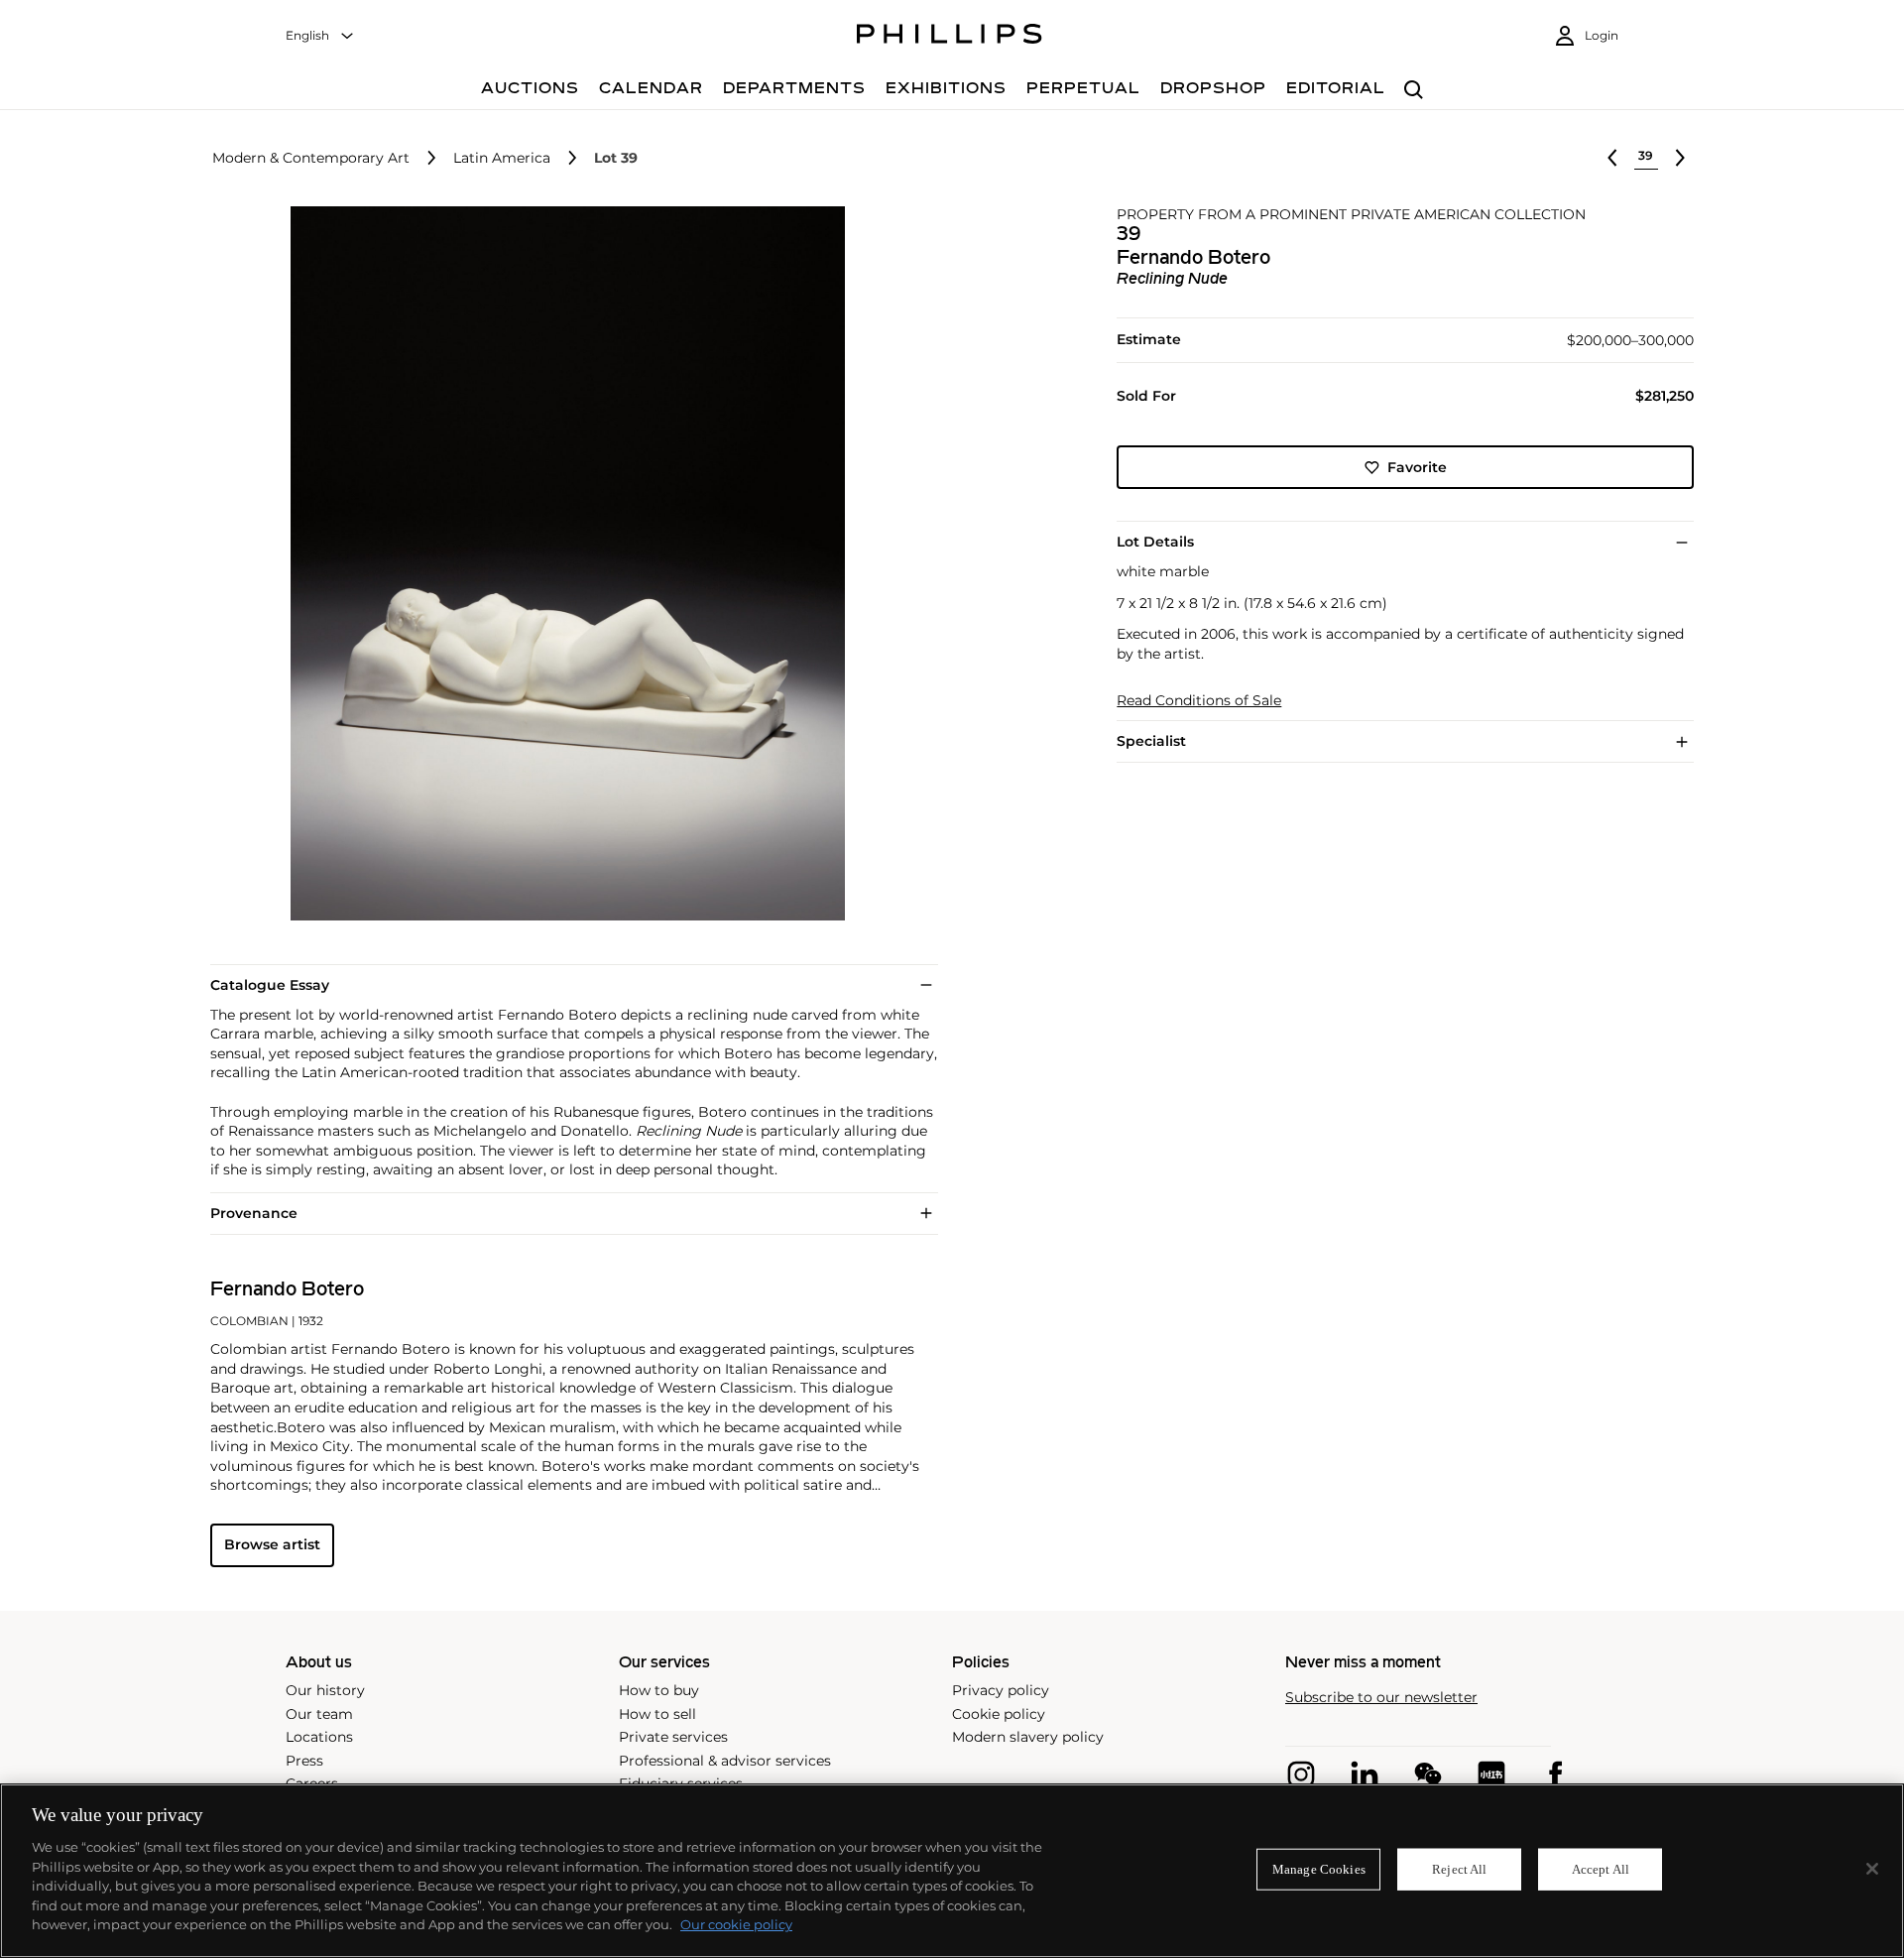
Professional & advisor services (725, 1761)
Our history (325, 1690)
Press (304, 1761)
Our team (319, 1714)
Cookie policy (999, 1714)
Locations (319, 1737)
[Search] (1414, 91)
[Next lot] (1680, 158)
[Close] (1872, 1869)
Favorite (1417, 467)
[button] (561, 563)
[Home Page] (950, 37)
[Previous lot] (1612, 158)
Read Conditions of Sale (1199, 701)
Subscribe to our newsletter (1381, 1698)
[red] (1491, 1774)
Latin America (502, 158)
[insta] (1301, 1774)
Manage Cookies (1319, 1869)
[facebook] (1555, 1774)
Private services (673, 1737)
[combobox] (320, 36)
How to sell (657, 1714)
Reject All (1459, 1869)
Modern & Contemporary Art (311, 158)
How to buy (659, 1690)
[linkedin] (1365, 1774)
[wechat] (1428, 1774)
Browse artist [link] (272, 1544)
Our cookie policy (736, 1924)
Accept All (1601, 1869)
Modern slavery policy (1028, 1737)
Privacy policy (1001, 1690)
